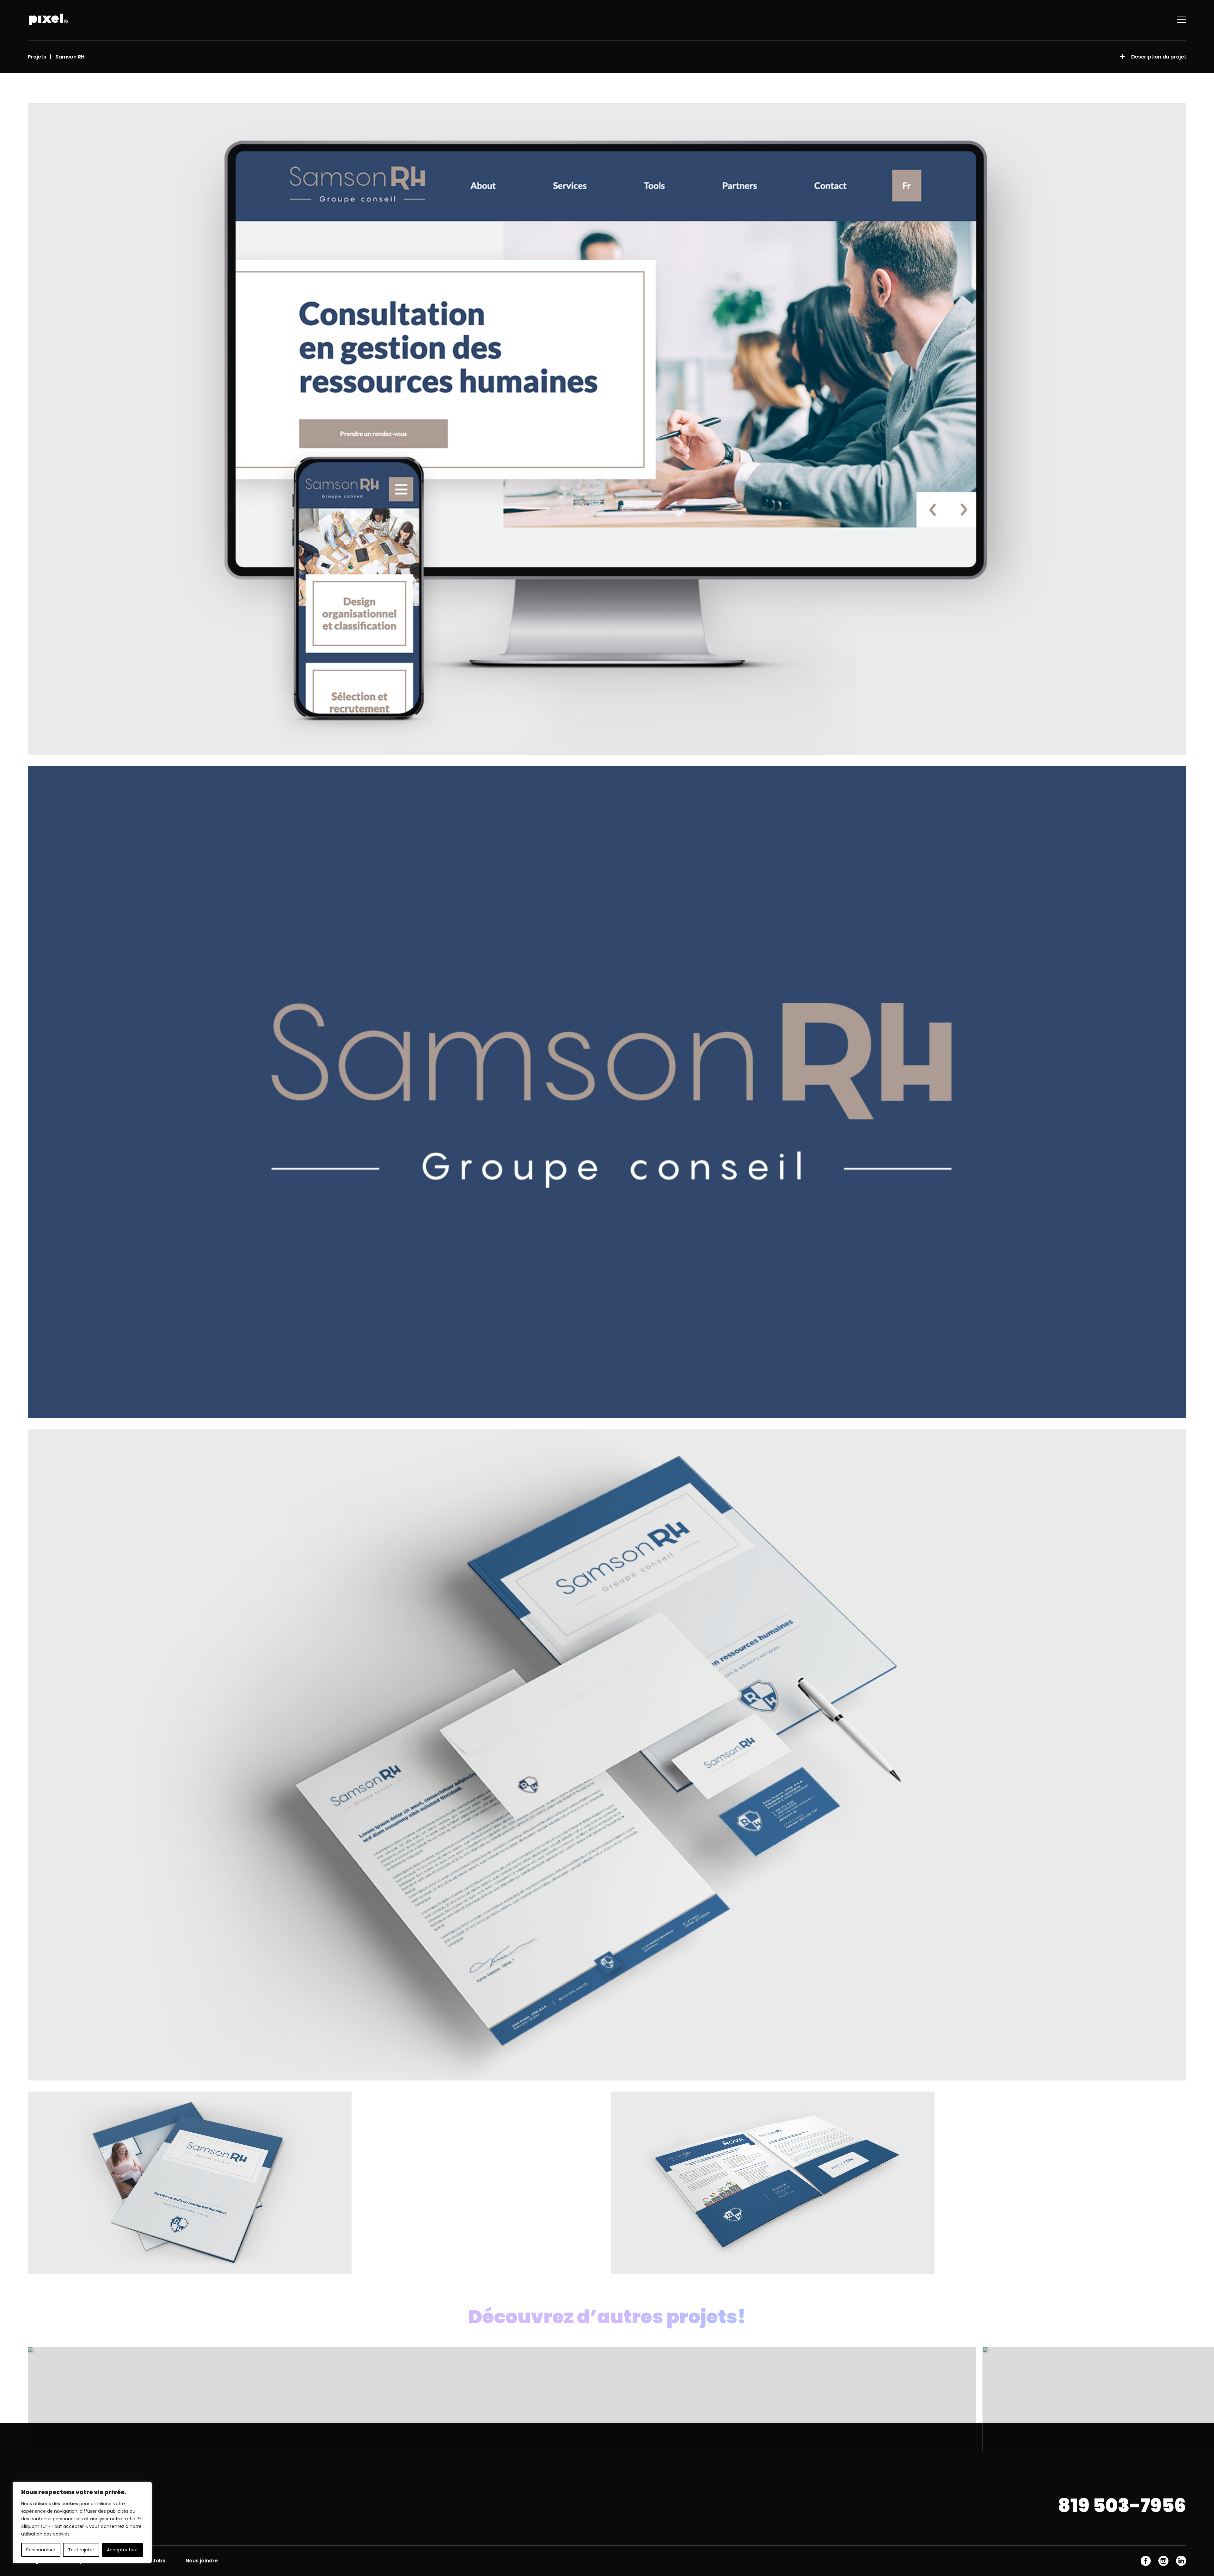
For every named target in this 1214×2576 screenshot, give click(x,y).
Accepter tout (123, 2550)
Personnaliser (41, 2550)
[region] (82, 2523)
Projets (37, 57)
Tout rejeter (81, 2550)
